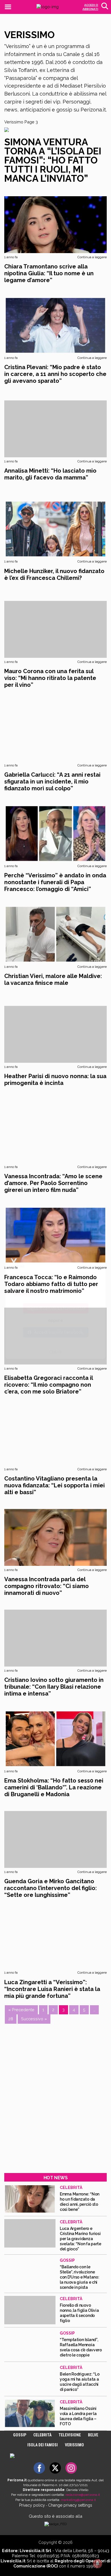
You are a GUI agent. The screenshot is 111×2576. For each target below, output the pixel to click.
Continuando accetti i (50, 1292)
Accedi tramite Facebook (59, 1332)
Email (19, 1266)
